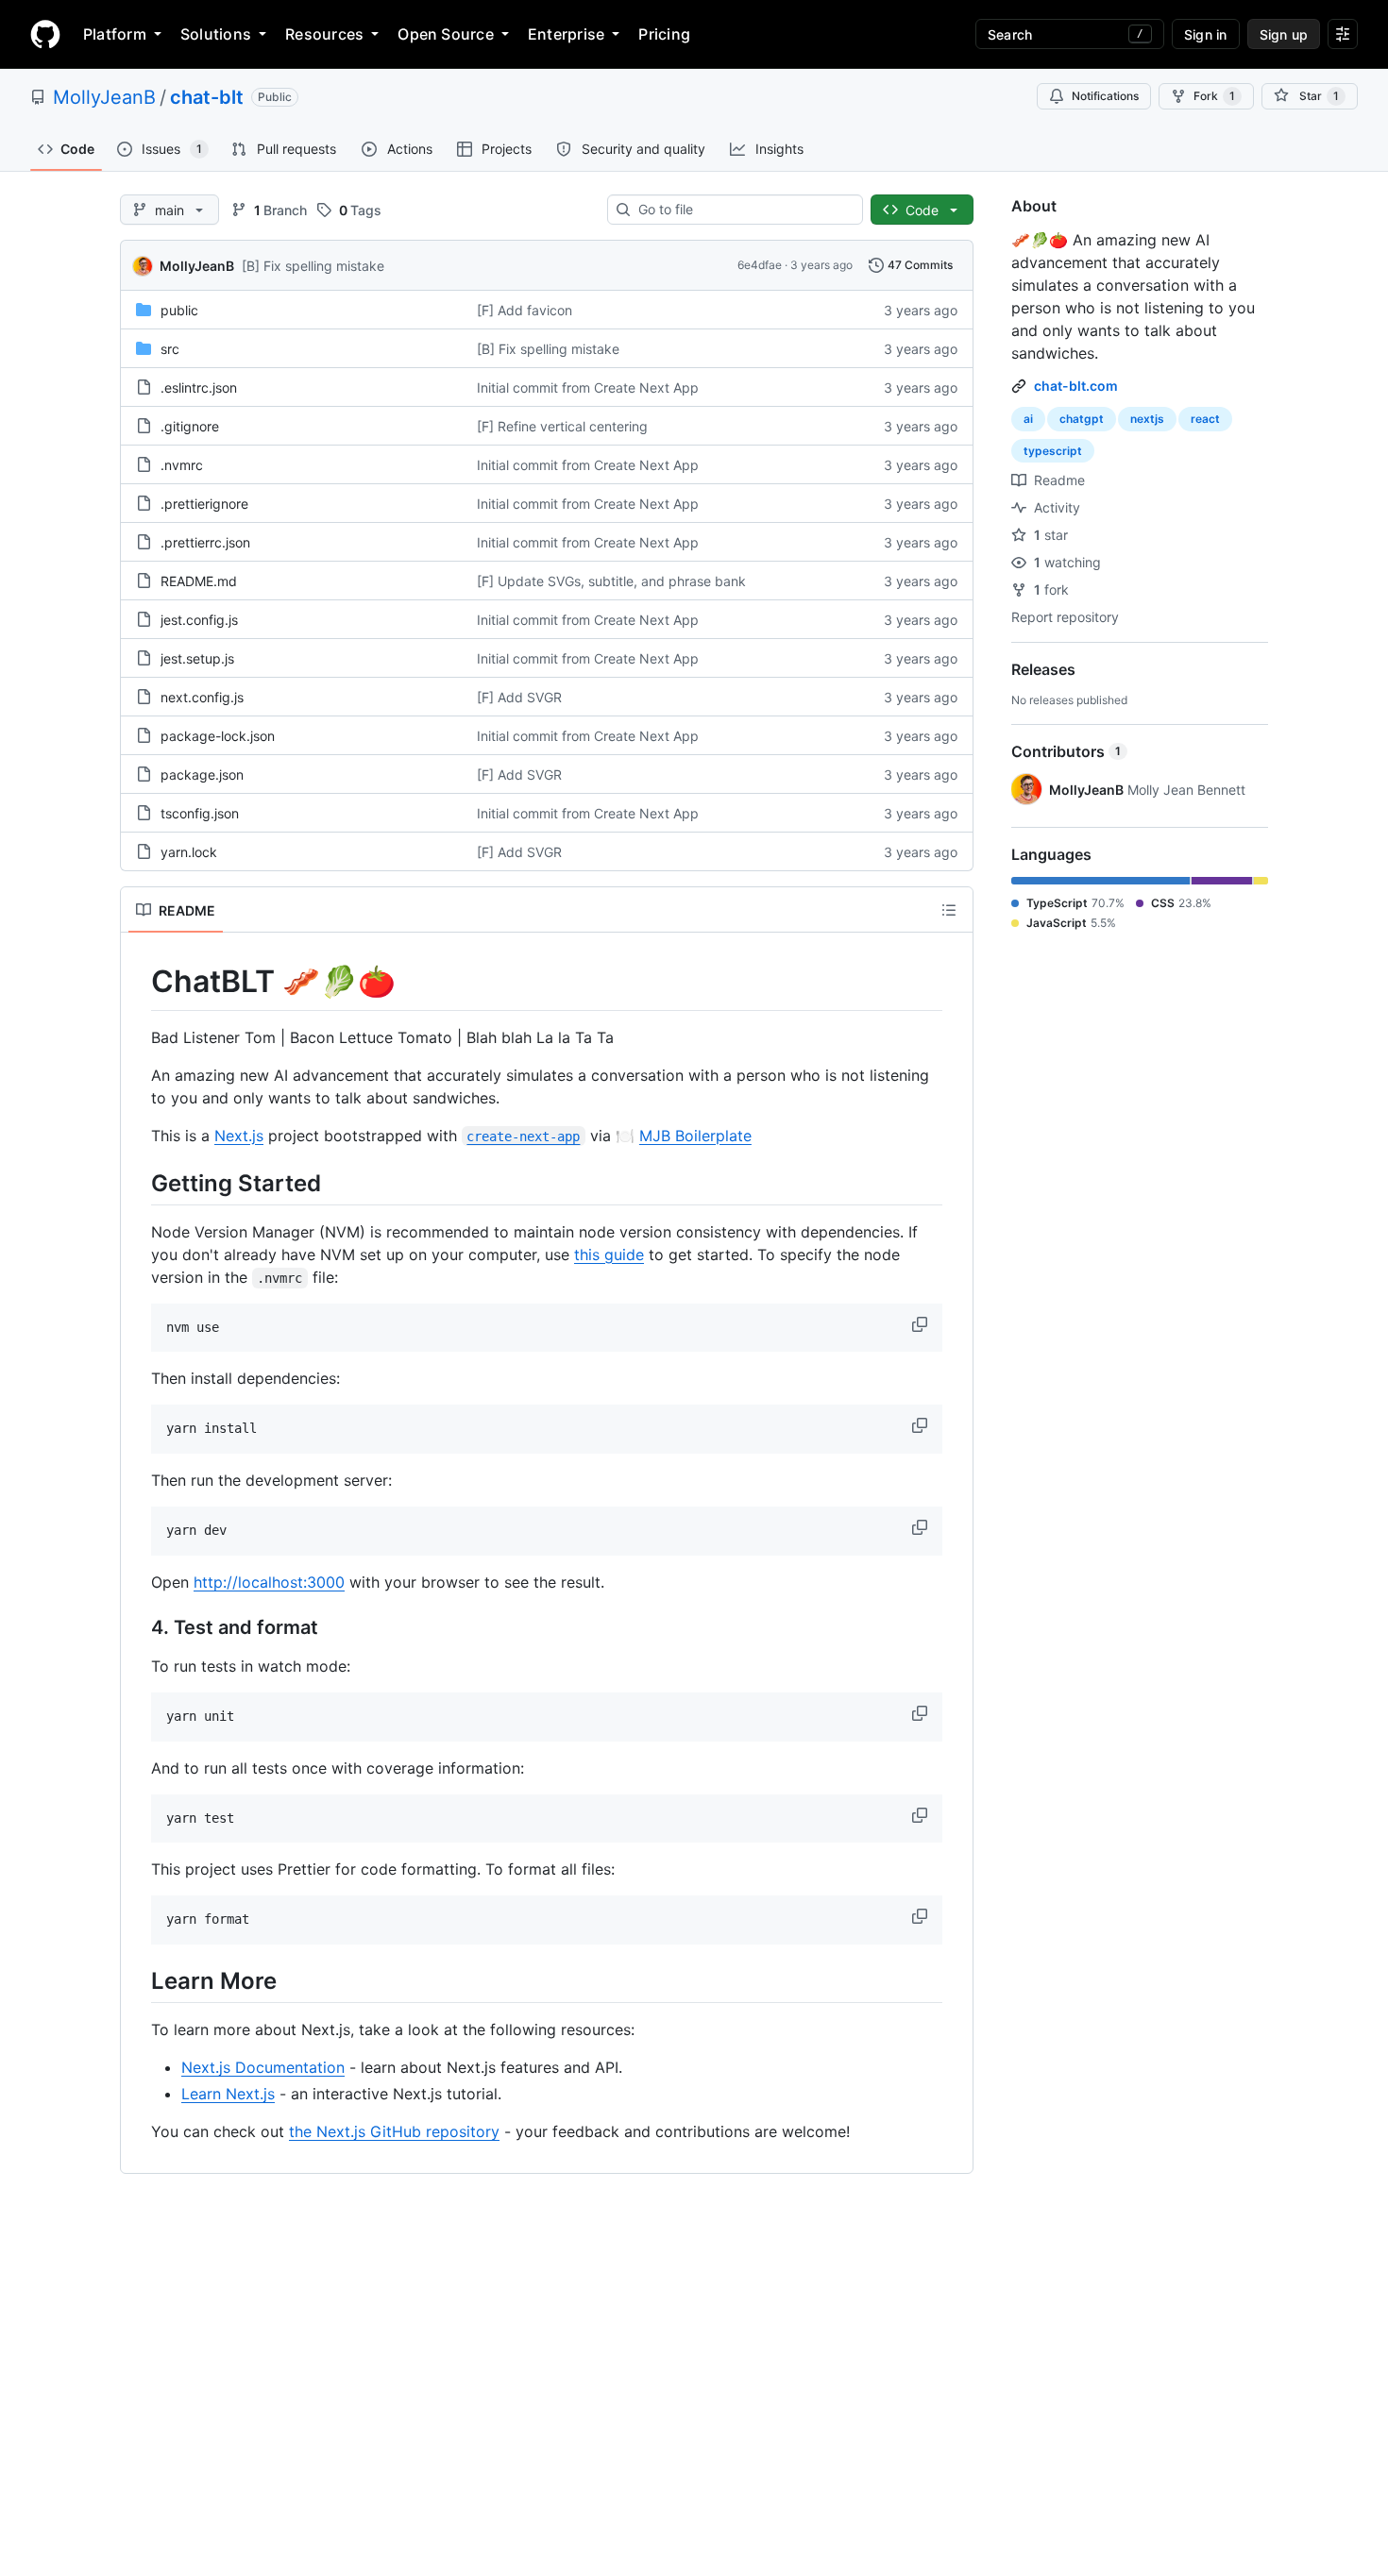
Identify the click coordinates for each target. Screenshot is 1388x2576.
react (1205, 419)
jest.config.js (199, 620)
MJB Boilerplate (695, 1136)
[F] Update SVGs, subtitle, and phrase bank (611, 581)
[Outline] (949, 910)
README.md (199, 581)
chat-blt (207, 97)
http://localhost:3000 (269, 1582)
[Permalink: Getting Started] (138, 1183)
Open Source (446, 34)
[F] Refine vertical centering (562, 426)
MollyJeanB (104, 97)
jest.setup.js (197, 658)
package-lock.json (218, 736)
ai (1028, 419)
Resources (324, 34)
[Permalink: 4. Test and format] (138, 1627)
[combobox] (743, 210)
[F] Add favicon (525, 310)
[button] (922, 1324)
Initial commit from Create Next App (588, 387)
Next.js (239, 1136)
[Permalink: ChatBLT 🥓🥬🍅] (138, 982)
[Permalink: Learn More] (138, 1980)
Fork (1214, 96)
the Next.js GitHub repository (394, 2131)
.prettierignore (204, 504)
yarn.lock (189, 852)
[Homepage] (45, 34)
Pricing (664, 34)
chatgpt (1082, 419)
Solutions (216, 34)
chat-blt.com (1076, 386)
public (179, 310)
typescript (1053, 451)
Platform (115, 34)
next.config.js (202, 697)
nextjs (1147, 419)
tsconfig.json (200, 813)
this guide (609, 1254)
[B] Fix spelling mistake (313, 266)
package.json (202, 774)
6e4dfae (760, 265)
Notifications (1105, 96)
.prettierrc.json (205, 542)
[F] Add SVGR (519, 697)
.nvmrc (182, 465)
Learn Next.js (228, 2094)
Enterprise (566, 34)
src (170, 349)
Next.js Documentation (263, 2067)
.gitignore (190, 426)
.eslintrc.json (199, 387)
